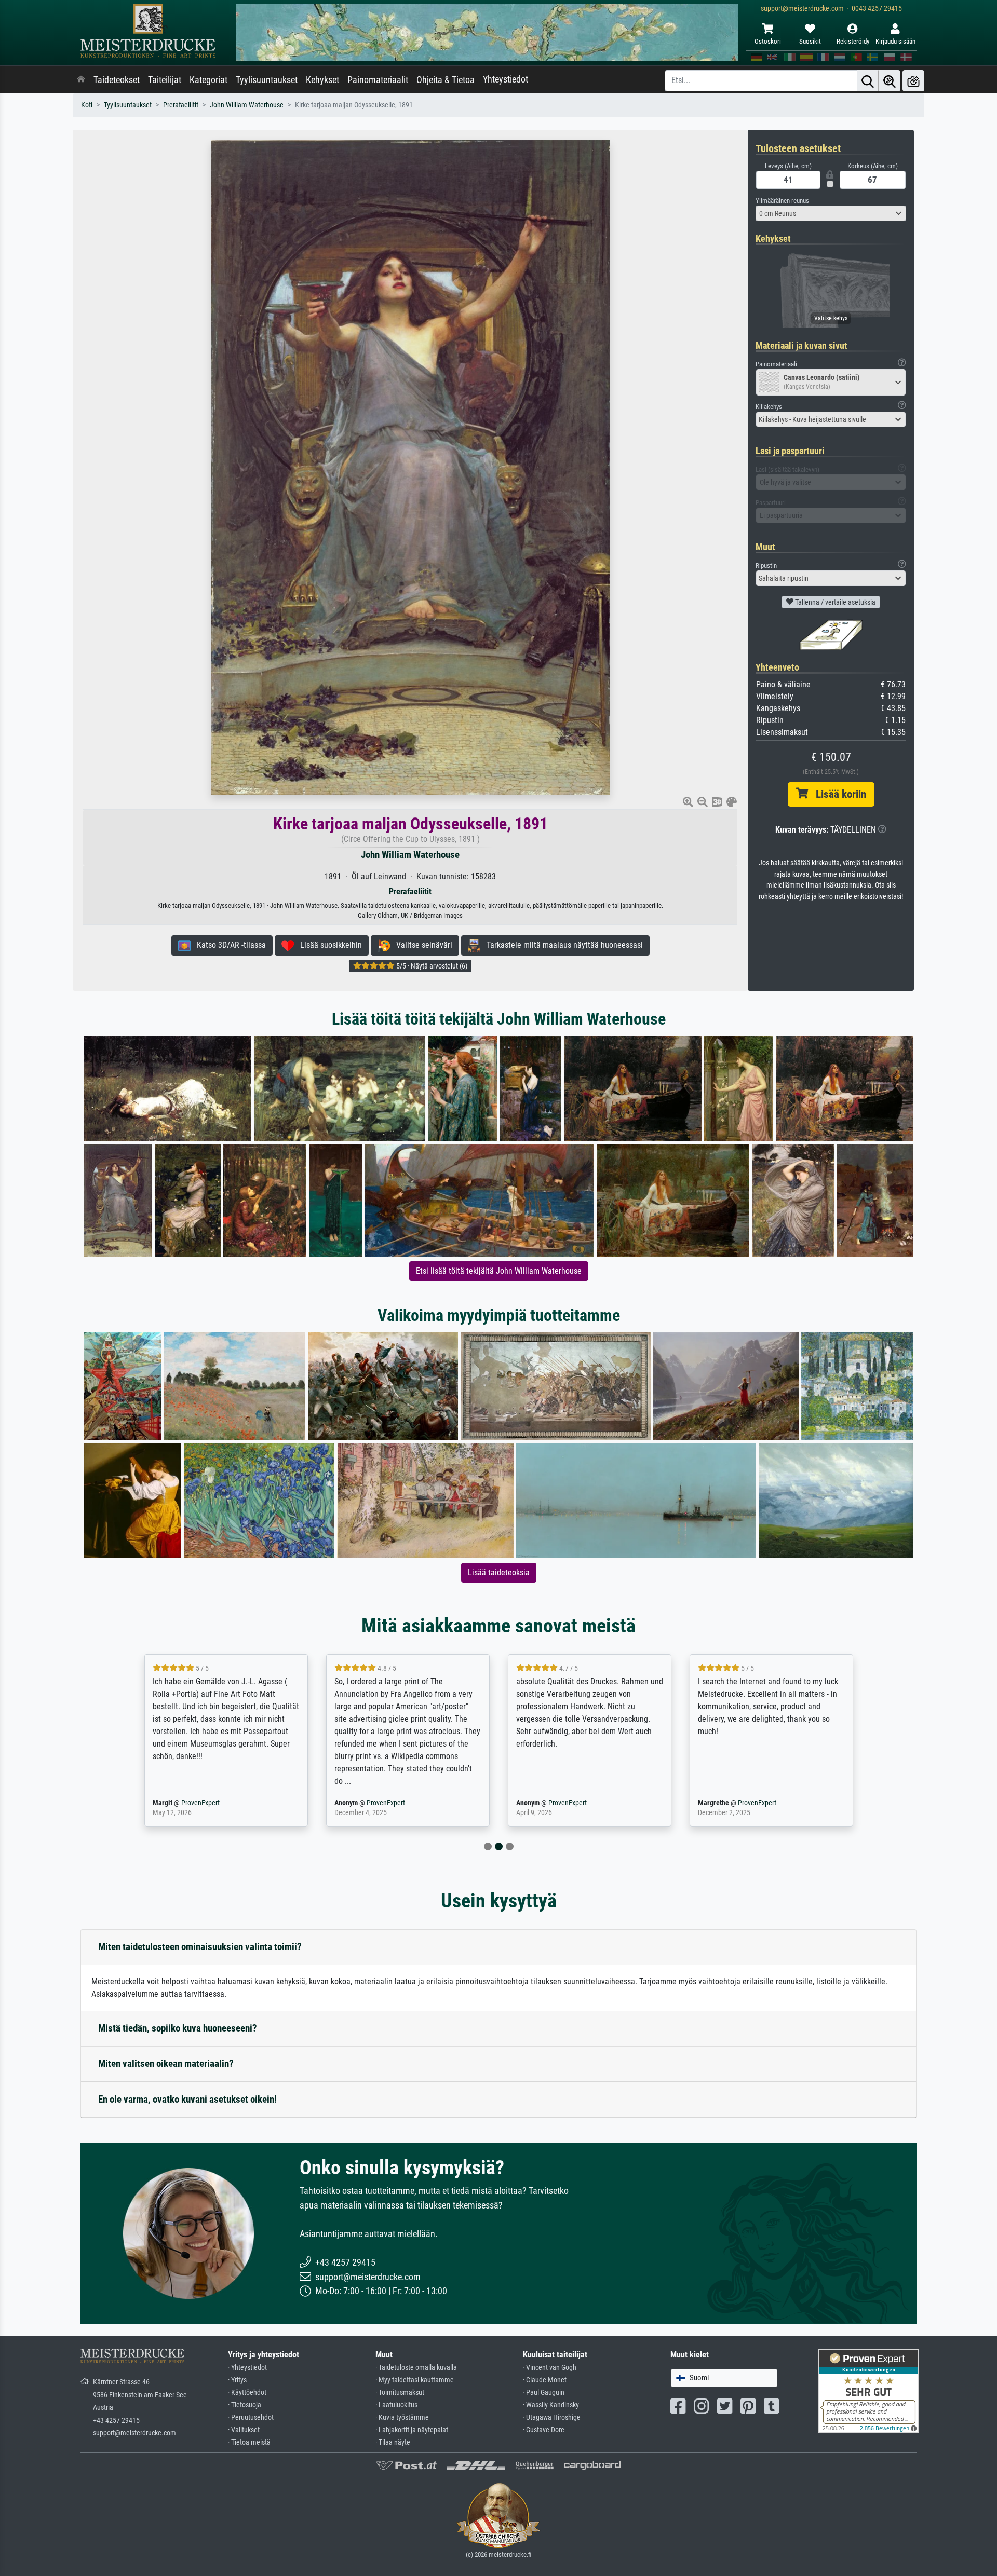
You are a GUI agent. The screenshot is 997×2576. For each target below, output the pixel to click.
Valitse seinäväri (421, 945)
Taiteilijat (165, 80)
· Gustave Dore (544, 2430)
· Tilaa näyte (393, 2442)
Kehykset (322, 80)
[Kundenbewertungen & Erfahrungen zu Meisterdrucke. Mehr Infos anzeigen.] (868, 2390)
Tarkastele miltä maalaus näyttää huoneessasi (562, 945)
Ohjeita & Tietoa (446, 80)
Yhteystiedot (506, 79)
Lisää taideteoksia (499, 1572)
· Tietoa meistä (249, 2442)
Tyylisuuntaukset (267, 80)
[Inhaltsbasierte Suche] (890, 81)
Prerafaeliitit (181, 105)
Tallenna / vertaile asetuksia (834, 602)
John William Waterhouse (247, 105)
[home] (81, 80)
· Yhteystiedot (247, 2368)
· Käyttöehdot (247, 2393)
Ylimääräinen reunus (782, 201)
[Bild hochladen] (913, 81)
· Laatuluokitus (396, 2405)
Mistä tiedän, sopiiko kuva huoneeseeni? (178, 2028)
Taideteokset (117, 80)
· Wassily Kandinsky (551, 2405)
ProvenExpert (200, 1803)
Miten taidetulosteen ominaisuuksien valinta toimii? (200, 1947)
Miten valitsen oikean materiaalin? (166, 2063)
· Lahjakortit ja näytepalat (412, 2430)
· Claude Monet (545, 2380)
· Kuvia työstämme (402, 2417)
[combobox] (831, 213)
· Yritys (237, 2380)
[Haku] (868, 81)
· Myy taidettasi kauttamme (415, 2380)
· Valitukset (244, 2430)
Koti (87, 105)
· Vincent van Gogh (550, 2368)
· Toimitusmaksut (400, 2393)
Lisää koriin (837, 794)
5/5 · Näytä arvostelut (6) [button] (431, 966)
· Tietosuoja (245, 2405)
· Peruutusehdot (251, 2417)
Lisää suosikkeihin (328, 945)
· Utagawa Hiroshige (552, 2417)
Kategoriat (208, 80)
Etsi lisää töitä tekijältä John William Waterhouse (499, 1271)
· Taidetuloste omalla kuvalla (416, 2368)
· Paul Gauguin (544, 2393)
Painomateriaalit (378, 80)
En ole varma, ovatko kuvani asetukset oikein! (187, 2099)
